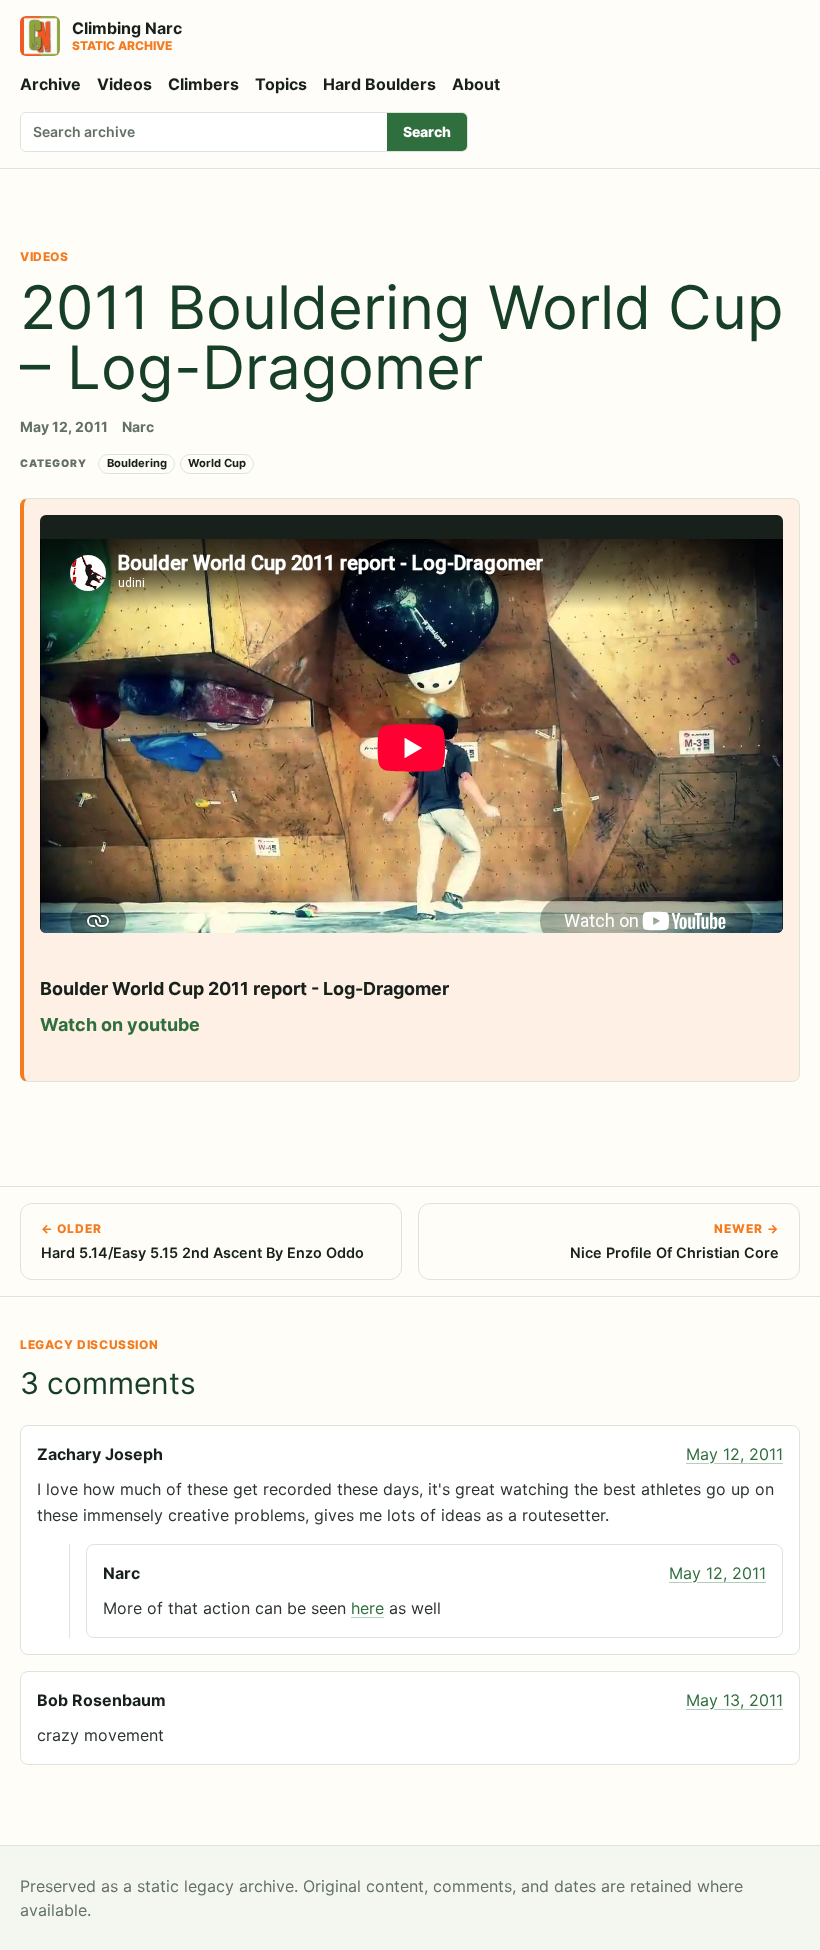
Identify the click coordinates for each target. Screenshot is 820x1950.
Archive (50, 84)
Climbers (203, 84)
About (476, 84)
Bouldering (137, 463)
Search (427, 131)
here (367, 1608)
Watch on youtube (120, 1024)
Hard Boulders (379, 84)
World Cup (217, 463)
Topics (281, 84)
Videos (124, 84)
